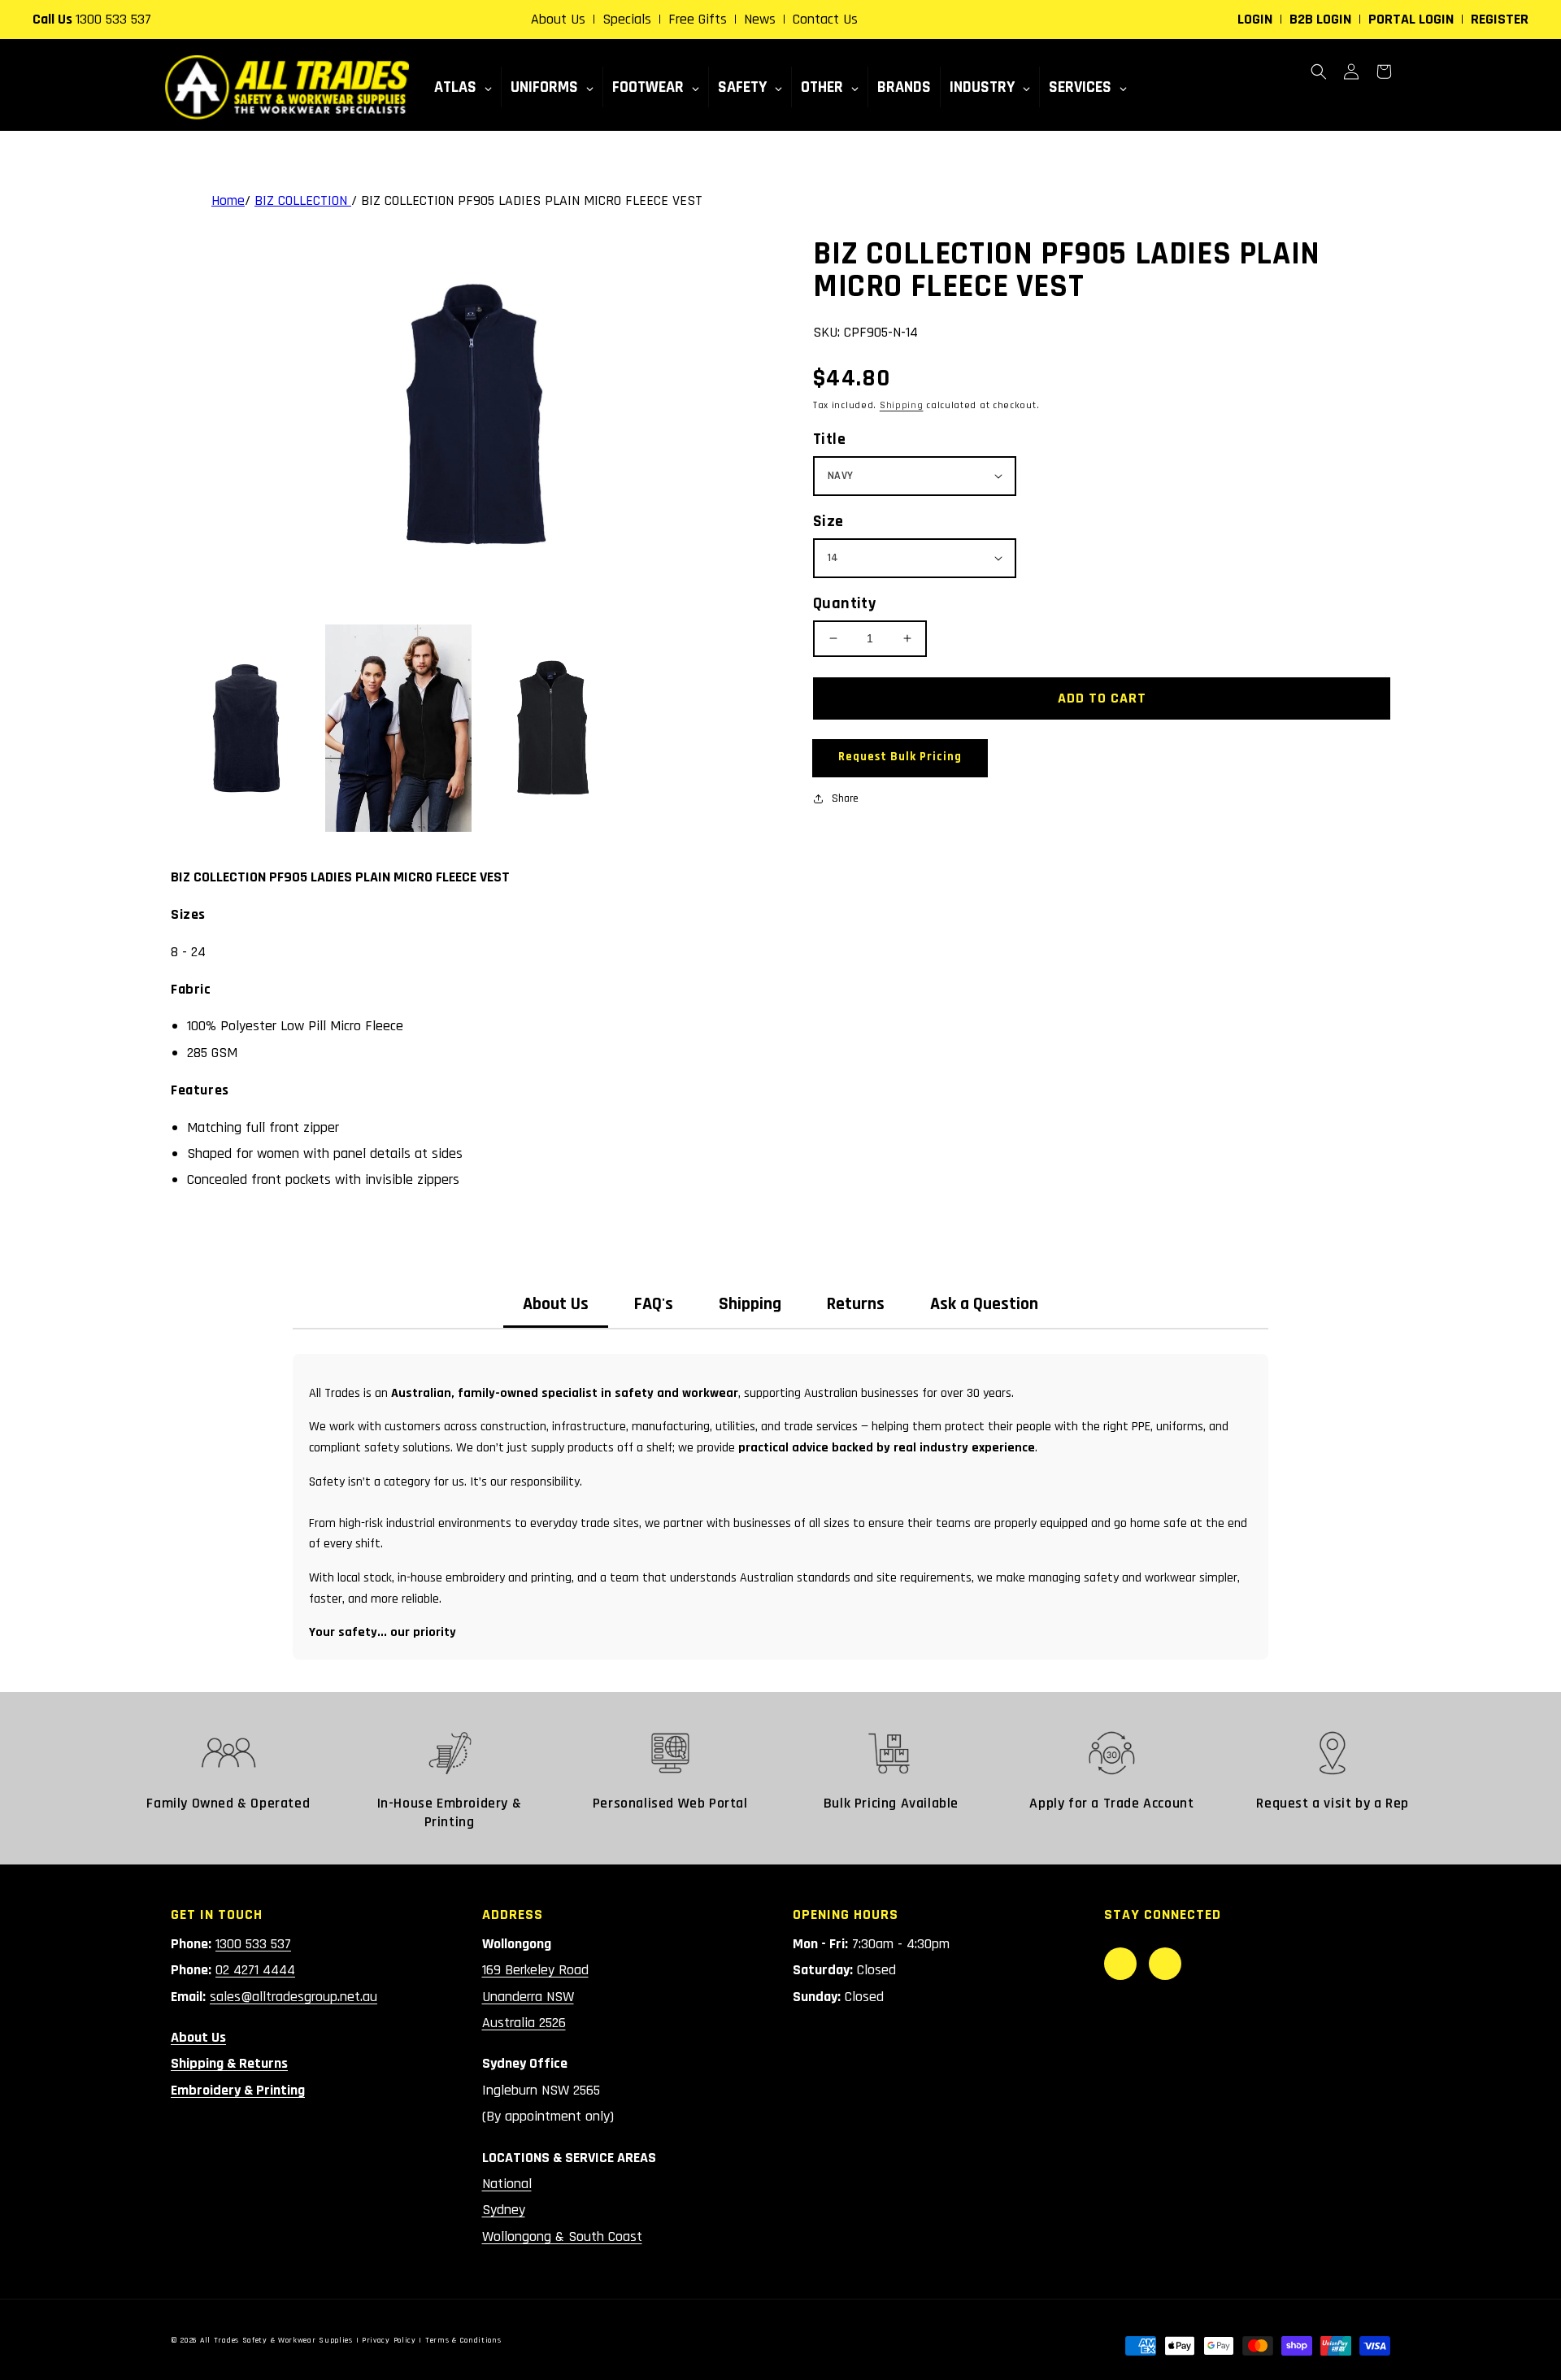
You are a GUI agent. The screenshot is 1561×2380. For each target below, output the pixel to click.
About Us (558, 19)
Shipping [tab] (750, 1304)
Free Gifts (698, 19)
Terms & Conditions (463, 2340)
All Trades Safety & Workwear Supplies (276, 2340)
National (507, 2184)
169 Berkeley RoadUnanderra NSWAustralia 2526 (535, 1996)
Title (829, 439)
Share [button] (845, 798)
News (760, 19)
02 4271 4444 (255, 1970)
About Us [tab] (556, 1304)
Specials (627, 19)
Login (1255, 19)
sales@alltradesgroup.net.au (294, 1997)
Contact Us (825, 19)
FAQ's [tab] (654, 1304)
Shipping (902, 405)
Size (828, 521)
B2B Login (1320, 19)
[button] (1319, 72)
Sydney (504, 2210)
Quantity (844, 603)
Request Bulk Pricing (900, 757)
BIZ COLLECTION (303, 200)
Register (1500, 19)
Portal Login (1411, 19)
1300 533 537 (113, 19)
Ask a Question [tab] (984, 1304)
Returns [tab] (856, 1304)
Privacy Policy (389, 2340)
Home (228, 200)
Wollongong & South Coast (562, 2236)
